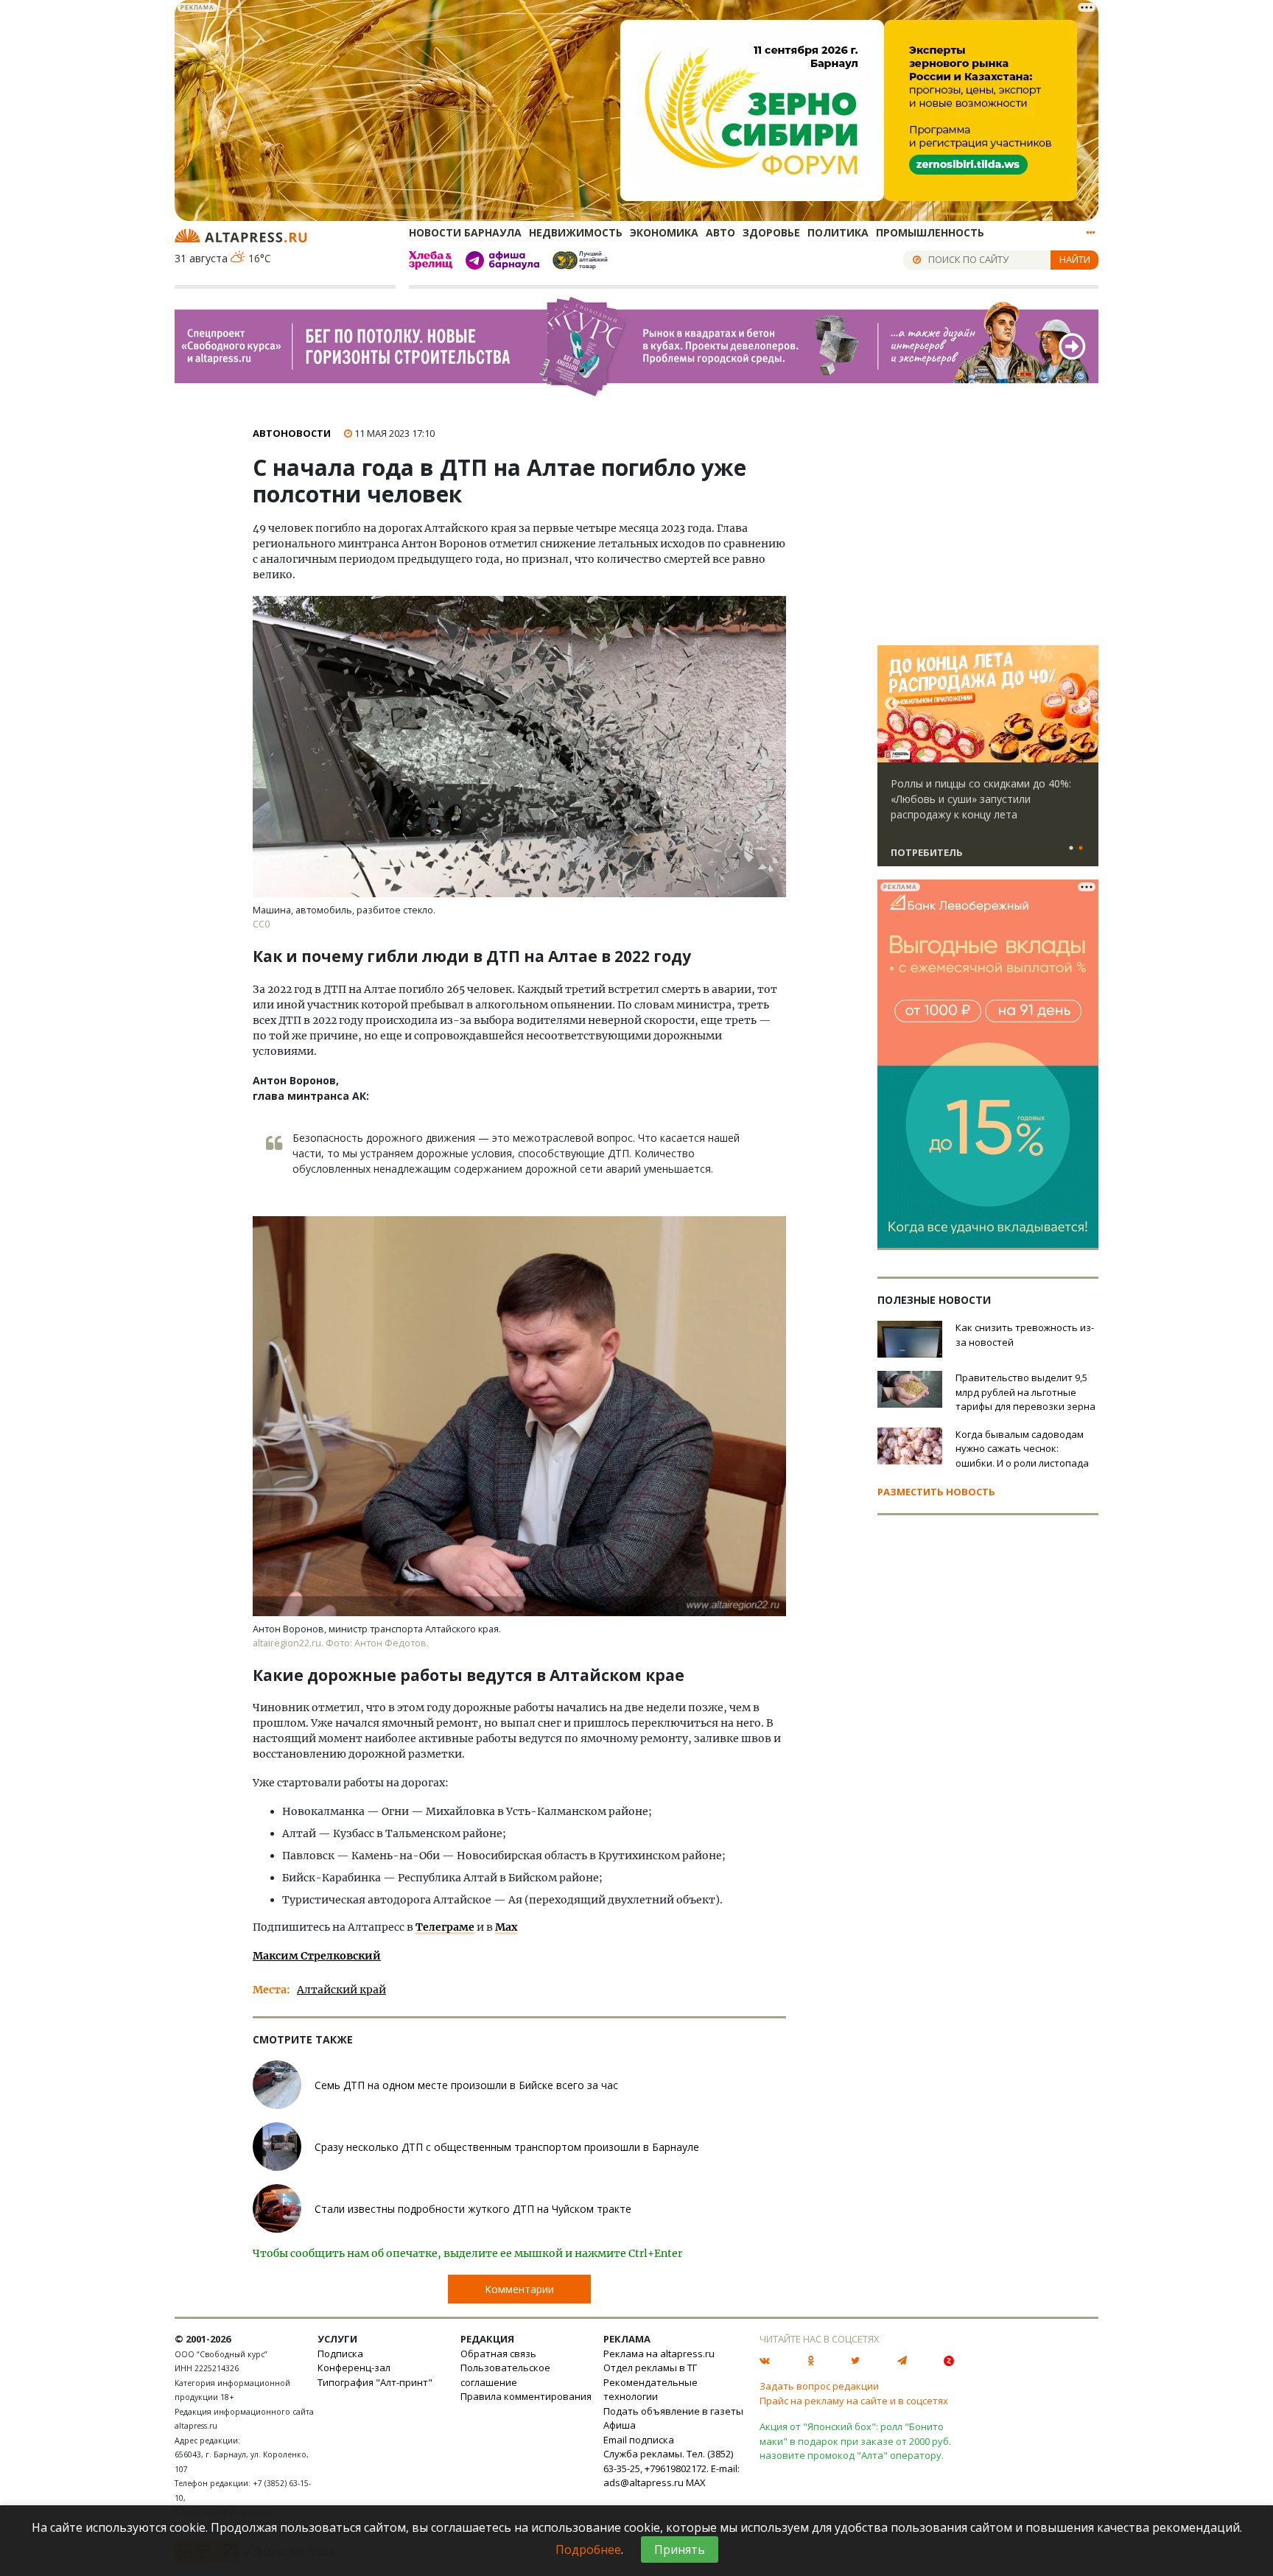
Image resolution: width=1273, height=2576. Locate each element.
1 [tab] (1071, 849)
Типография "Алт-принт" (375, 2382)
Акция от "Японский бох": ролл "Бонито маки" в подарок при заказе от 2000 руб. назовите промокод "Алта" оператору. (855, 2441)
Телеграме (445, 1927)
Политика (838, 232)
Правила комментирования (526, 2396)
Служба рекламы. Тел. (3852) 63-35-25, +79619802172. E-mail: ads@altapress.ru (671, 2468)
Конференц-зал (354, 2368)
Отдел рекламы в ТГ (650, 2368)
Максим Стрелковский (317, 1956)
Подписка (340, 2354)
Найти (1075, 259)
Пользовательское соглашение (505, 2375)
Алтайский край (341, 1990)
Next (1084, 704)
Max (506, 1927)
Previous (891, 704)
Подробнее (588, 2549)
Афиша (620, 2425)
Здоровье (771, 232)
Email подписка (639, 2440)
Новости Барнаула (465, 232)
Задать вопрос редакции (819, 2386)
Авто (720, 232)
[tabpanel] (988, 762)
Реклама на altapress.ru (659, 2354)
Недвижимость (576, 232)
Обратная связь (498, 2354)
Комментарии (519, 2289)
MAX (696, 2482)
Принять (680, 2549)
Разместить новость (936, 1492)
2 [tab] (1081, 849)
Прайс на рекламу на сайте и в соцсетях (854, 2401)
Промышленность (930, 232)
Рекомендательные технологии (650, 2390)
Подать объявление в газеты (673, 2411)
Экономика (664, 232)
